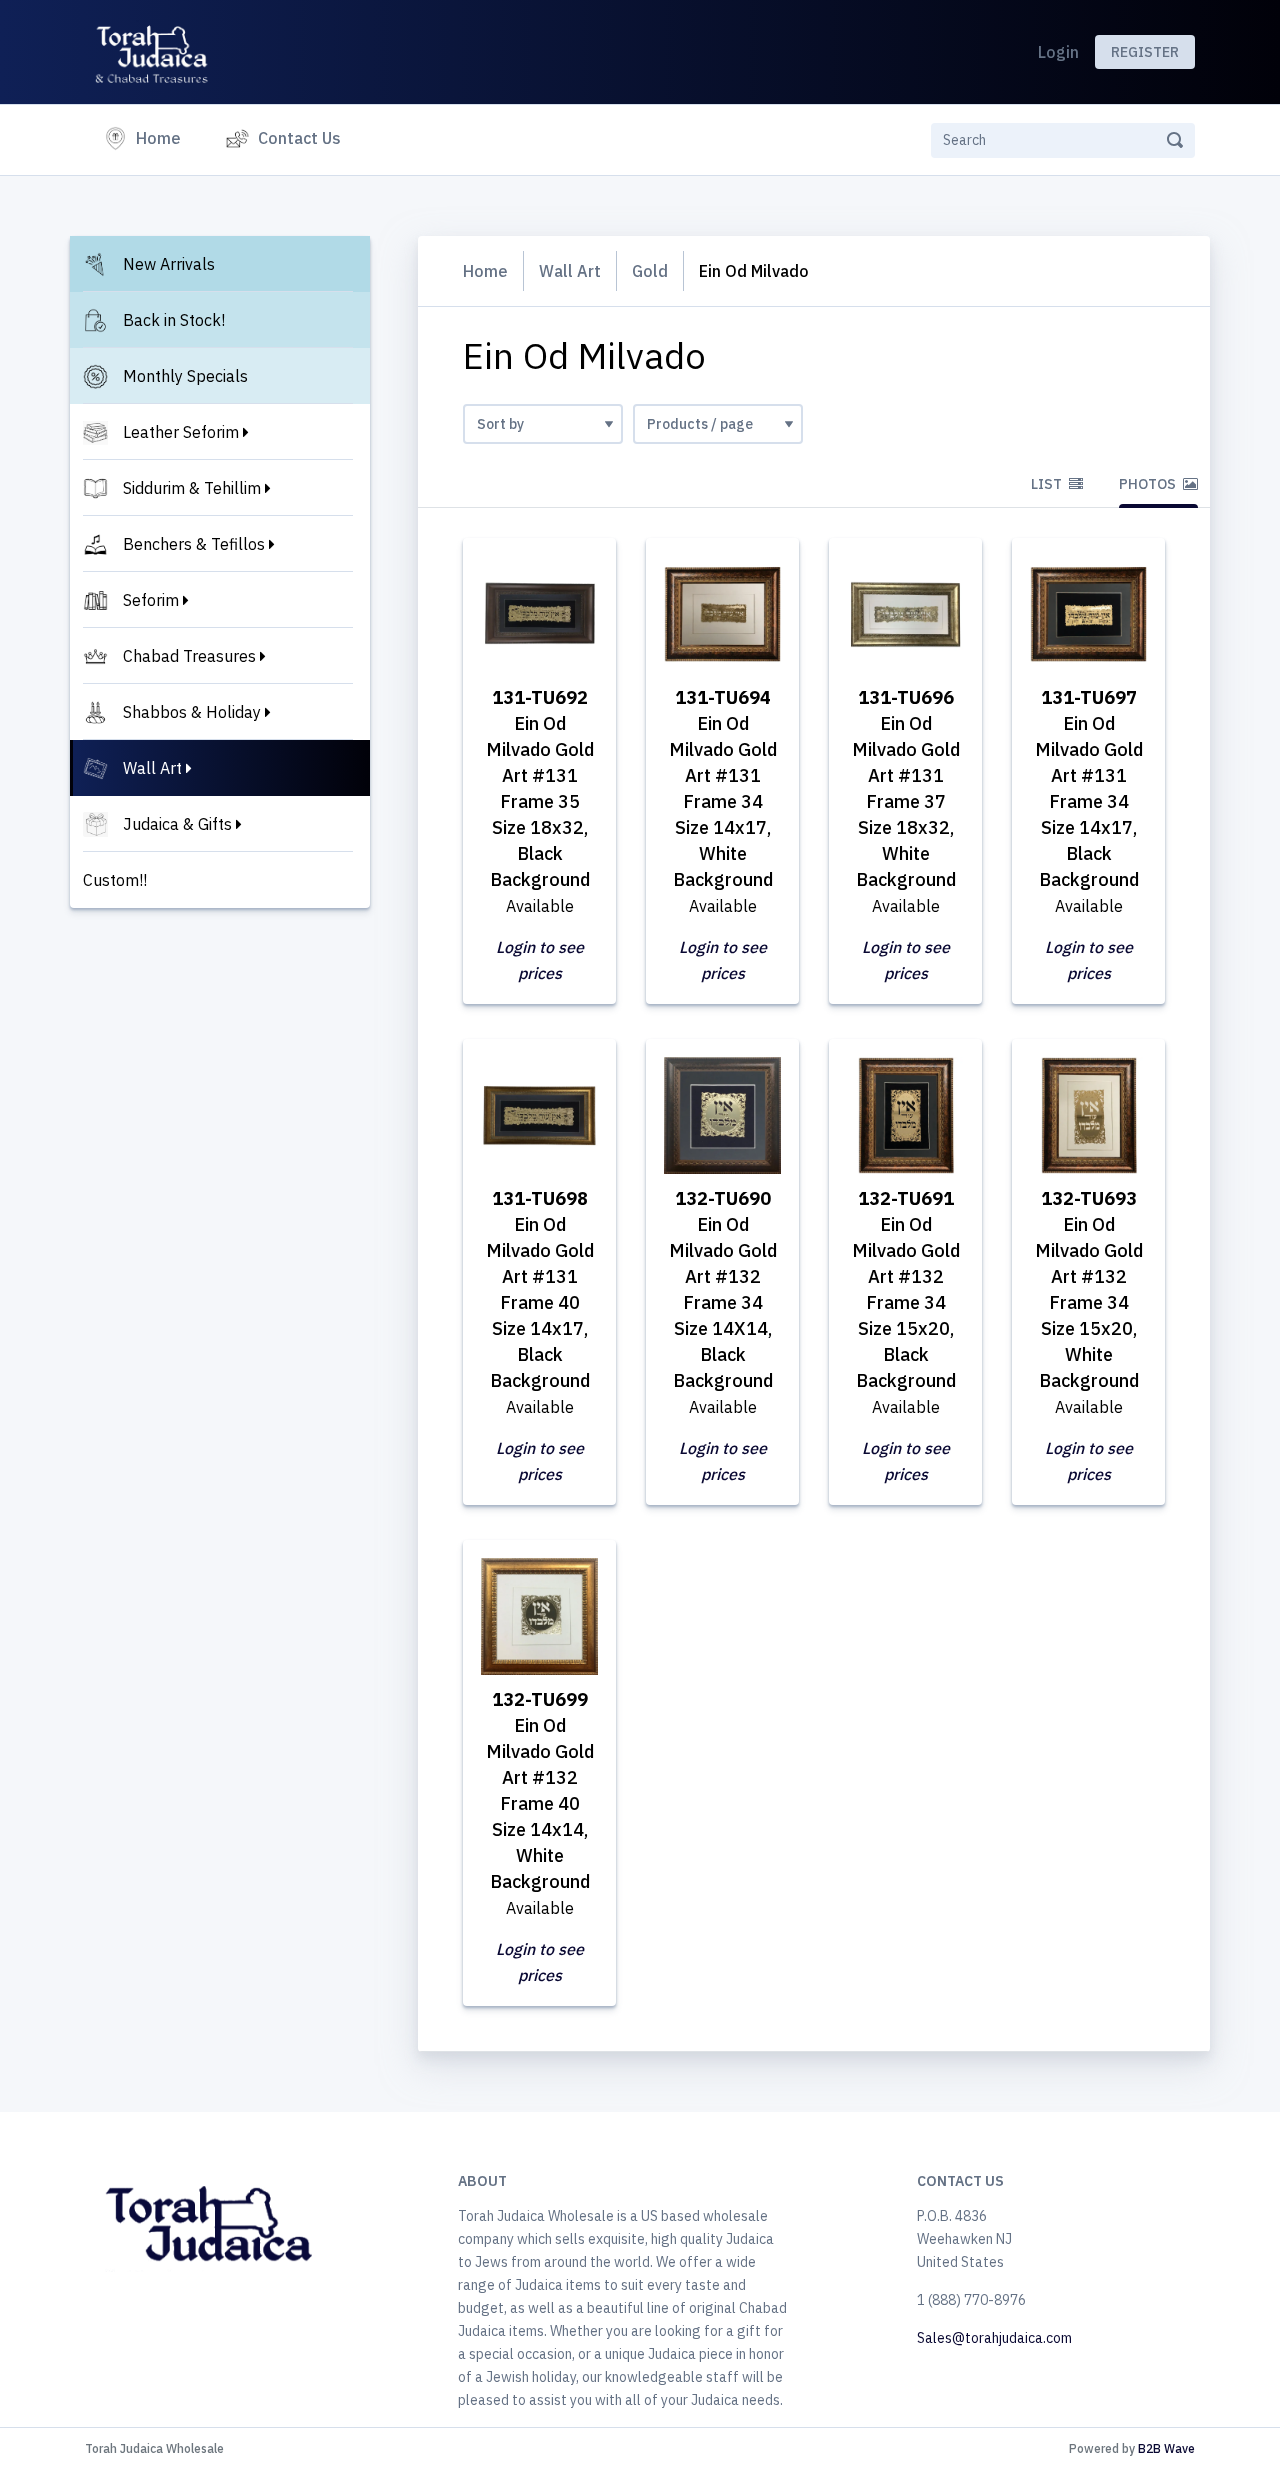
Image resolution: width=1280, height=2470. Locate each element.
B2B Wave (1166, 2448)
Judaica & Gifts (177, 824)
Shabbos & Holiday (192, 712)
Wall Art (152, 768)
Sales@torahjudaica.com (994, 2338)
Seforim (151, 600)
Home (162, 137)
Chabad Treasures (189, 656)
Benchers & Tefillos (194, 544)
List (1048, 484)
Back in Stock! (174, 320)
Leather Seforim (181, 432)
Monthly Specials (185, 376)
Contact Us (299, 138)
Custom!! (115, 880)
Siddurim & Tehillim (192, 488)
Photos (1149, 484)
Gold (650, 271)
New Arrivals (169, 264)
